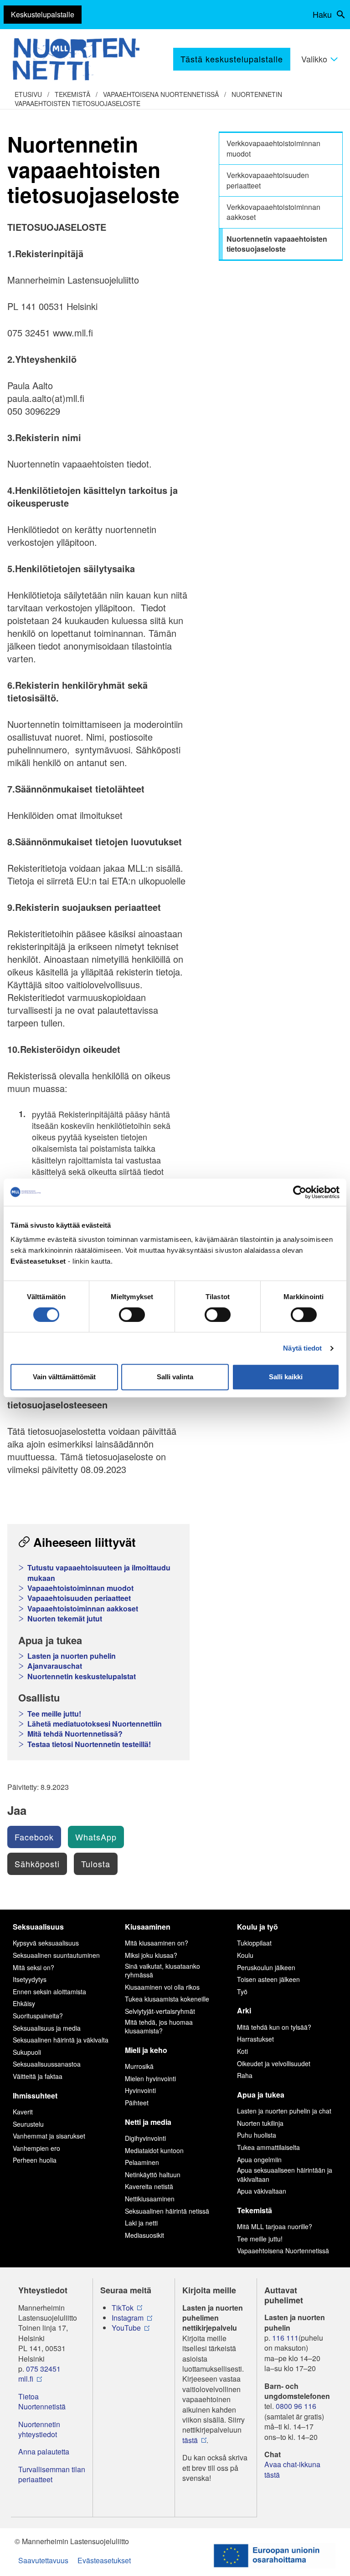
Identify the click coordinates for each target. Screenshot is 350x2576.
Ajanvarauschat (55, 1666)
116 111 (285, 2338)
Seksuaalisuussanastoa (47, 2064)
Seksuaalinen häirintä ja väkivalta (61, 2040)
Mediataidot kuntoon (154, 2150)
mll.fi (26, 2379)
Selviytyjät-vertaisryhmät (160, 2011)
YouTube (126, 2328)
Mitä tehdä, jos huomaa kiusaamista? (159, 2027)
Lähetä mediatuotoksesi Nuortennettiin (95, 1724)
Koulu (245, 1955)
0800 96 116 (296, 2406)
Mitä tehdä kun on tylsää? (274, 2027)
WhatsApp (96, 1837)
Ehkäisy (24, 2003)
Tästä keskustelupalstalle (232, 59)
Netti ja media (148, 2122)
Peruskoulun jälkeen (266, 1967)
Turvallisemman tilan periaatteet (52, 2474)
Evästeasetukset (104, 2560)
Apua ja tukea (261, 2095)
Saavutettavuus (43, 2560)
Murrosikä (139, 2066)
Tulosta (96, 1864)
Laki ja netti (141, 2223)
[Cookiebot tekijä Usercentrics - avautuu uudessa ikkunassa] (300, 1192)
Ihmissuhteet (35, 2096)
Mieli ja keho (146, 2050)
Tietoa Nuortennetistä (42, 2402)
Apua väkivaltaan (262, 2191)
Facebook (34, 1837)
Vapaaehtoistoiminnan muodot (80, 1588)
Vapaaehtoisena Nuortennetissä (161, 94)
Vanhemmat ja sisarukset (49, 2136)
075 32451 (43, 2369)
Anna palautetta (44, 2452)
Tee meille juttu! (54, 1714)
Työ (242, 1992)
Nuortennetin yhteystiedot (39, 2429)
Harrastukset (255, 2039)
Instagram (128, 2318)
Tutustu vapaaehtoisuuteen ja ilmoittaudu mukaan (99, 1573)
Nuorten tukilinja (260, 2123)
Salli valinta (175, 1377)
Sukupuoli (27, 2052)
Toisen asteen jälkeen (268, 1979)
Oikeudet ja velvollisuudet (274, 2063)
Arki (244, 2010)
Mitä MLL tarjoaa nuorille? (275, 2226)
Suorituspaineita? (38, 2016)
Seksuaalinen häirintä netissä (167, 2211)
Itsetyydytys (30, 1979)
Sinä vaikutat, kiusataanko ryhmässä (162, 1971)
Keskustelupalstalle (43, 14)
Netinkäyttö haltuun (153, 2175)
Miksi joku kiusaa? (151, 1955)
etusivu (28, 94)
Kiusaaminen (148, 1927)
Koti (242, 2051)
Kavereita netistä (149, 2186)
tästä (190, 2440)
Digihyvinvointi (145, 2138)
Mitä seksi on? (33, 1967)
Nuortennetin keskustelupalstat (82, 1677)
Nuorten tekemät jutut (65, 1619)
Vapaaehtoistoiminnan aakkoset (83, 1609)
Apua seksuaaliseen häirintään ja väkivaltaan (285, 2175)
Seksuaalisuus (38, 1927)
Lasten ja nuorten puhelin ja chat (284, 2111)
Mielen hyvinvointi (150, 2078)
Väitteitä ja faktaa (38, 2076)
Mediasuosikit (144, 2235)
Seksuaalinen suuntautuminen (56, 1955)
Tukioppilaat (254, 1943)
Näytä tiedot (302, 1348)
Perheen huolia (35, 2160)
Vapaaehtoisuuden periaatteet (79, 1598)
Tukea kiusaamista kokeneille (167, 1999)
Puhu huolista (257, 2135)
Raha (245, 2075)
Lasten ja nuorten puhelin (72, 1656)
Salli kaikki (286, 1377)
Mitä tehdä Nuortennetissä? (75, 1734)
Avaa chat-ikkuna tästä (292, 2469)
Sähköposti (37, 1864)
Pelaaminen (142, 2162)
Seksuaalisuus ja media (47, 2028)
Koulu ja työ (257, 1927)
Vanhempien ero (36, 2148)
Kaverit (23, 2112)
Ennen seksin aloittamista (49, 1992)
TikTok (123, 2308)
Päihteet (137, 2103)
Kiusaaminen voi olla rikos (162, 1987)
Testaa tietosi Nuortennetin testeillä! (89, 1744)
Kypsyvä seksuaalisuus (46, 1943)
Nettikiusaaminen (150, 2199)
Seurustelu (28, 2124)
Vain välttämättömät (64, 1377)
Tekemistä (72, 94)
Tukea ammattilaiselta (268, 2147)
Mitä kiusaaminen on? (157, 1943)
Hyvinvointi (140, 2090)
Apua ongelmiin (259, 2159)
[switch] (132, 1315)
